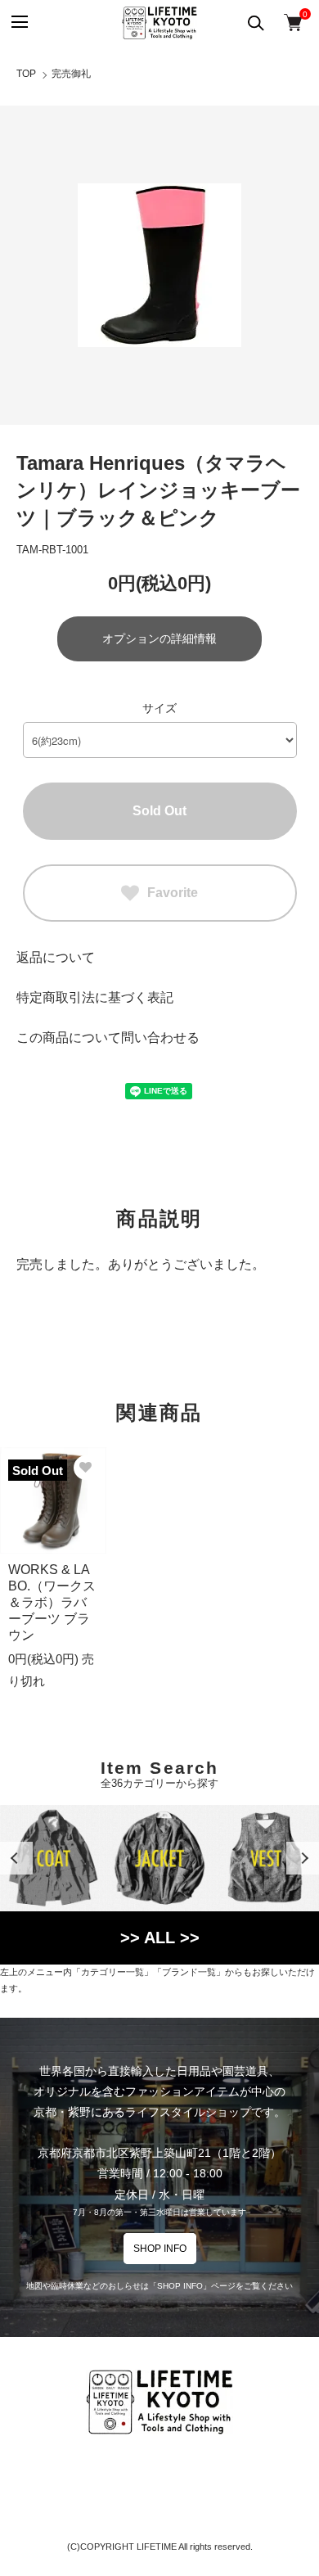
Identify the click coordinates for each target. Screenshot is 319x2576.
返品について (56, 957)
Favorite (173, 893)
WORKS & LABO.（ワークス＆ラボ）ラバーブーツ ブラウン (52, 1602)
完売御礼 (71, 74)
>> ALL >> (160, 1938)
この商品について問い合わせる (108, 1038)
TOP (26, 74)
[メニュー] (18, 23)
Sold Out (159, 811)
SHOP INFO (160, 2249)
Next (303, 1858)
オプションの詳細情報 (159, 638)
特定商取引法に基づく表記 (95, 997)
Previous (16, 1858)
